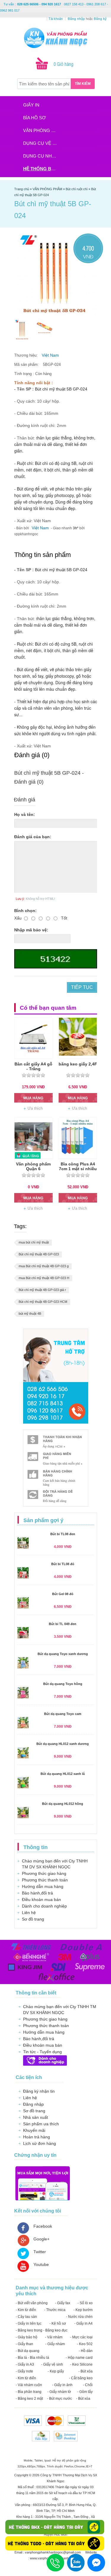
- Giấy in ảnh (62, 2385)
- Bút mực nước (59, 2399)
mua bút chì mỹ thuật (34, 1242)
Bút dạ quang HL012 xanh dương (63, 1744)
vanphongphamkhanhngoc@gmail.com (53, 2552)
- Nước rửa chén (79, 2317)
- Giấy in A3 (25, 2364)
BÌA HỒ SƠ (34, 118)
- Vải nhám (54, 2337)
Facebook (43, 2226)
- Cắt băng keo (81, 2378)
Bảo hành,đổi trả (37, 1893)
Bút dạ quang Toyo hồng (63, 1684)
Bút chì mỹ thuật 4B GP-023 (39, 1254)
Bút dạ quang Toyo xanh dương (63, 1654)
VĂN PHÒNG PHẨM (42, 130)
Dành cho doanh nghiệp (44, 1906)
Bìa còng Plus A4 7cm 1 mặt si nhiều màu (78, 1169)
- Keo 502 (85, 2344)
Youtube (41, 2264)
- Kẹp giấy (56, 2371)
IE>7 (89, 2466)
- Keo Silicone (81, 2364)
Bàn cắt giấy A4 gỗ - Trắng (33, 1066)
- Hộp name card (79, 2358)
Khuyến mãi (34, 2130)
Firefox (69, 2466)
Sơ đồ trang (33, 1919)
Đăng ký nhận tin (39, 2091)
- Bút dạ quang (28, 2351)
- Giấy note (24, 2371)
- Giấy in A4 (83, 2324)
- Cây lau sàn (26, 2317)
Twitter (40, 2252)
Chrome (80, 2466)
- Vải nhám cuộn (29, 2385)
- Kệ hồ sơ (58, 2324)
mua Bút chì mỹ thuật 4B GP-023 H (44, 1278)
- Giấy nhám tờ (59, 2392)
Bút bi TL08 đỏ (63, 1564)
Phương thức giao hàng (44, 1873)
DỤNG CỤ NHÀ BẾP (42, 156)
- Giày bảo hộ (26, 2337)
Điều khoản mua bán (41, 1900)
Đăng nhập (33, 2104)
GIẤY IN (31, 105)
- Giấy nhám (55, 2344)
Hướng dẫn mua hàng (43, 1886)
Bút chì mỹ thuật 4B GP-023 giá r (42, 1290)
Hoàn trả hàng (37, 2137)
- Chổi (88, 2385)
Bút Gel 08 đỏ (63, 1594)
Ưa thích (35, 1108)
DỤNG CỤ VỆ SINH (42, 143)
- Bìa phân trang (29, 2392)
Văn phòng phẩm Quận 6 (33, 1166)
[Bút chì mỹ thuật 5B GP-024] (22, 330)
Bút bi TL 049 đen (63, 1624)
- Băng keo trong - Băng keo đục (42, 2330)
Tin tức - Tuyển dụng (42, 2052)
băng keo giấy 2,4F (78, 1064)
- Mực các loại (81, 2337)
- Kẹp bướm (83, 2310)
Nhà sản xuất (36, 2117)
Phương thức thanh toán (45, 1880)
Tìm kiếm (83, 84)
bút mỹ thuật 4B (30, 1314)
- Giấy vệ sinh (52, 2364)
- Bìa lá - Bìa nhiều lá (32, 2358)
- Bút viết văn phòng (32, 2303)
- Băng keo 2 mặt (29, 2399)
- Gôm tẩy (85, 2392)
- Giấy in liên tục (29, 2324)
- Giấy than (24, 2344)
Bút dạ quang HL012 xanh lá (63, 1774)
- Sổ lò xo (85, 2303)
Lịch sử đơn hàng (40, 2143)
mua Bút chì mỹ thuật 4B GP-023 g (44, 1266)
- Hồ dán (86, 2351)
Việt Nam (50, 355)
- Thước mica (55, 2310)
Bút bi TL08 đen (63, 1534)
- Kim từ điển (26, 2310)
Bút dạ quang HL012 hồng (63, 1804)
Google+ (41, 2239)
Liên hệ (29, 1913)
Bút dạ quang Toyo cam (63, 1714)
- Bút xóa (86, 2371)
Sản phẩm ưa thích (41, 2124)
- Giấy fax (63, 2303)
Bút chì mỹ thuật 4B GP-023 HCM (43, 1302)
